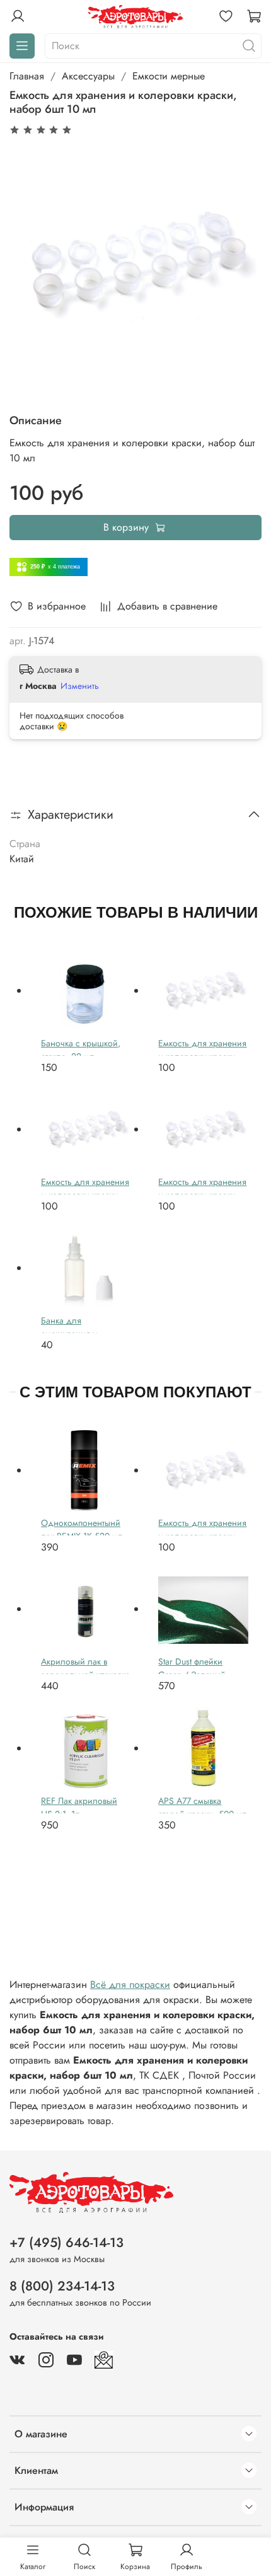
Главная (27, 76)
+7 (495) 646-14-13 (66, 2243)
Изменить (80, 686)
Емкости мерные (169, 76)
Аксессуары (88, 76)
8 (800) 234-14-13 (62, 2286)
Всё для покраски (130, 1984)
